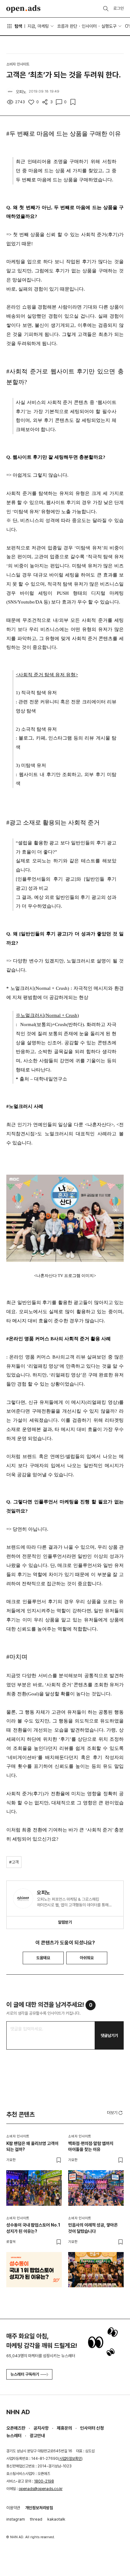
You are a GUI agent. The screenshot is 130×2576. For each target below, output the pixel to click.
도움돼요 (43, 1958)
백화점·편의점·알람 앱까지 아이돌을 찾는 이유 (91, 2147)
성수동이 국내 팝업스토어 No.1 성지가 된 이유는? (33, 2228)
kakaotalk (56, 2519)
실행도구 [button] (109, 26)
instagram (16, 2519)
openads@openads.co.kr (41, 2489)
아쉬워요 (87, 1958)
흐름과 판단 (67, 26)
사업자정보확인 (70, 2459)
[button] (115, 2113)
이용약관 (13, 2508)
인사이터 (89, 26)
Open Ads (23, 9)
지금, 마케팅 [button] (38, 26)
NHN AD (18, 2412)
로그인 (118, 8)
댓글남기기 (109, 2036)
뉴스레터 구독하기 (25, 2374)
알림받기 (65, 1922)
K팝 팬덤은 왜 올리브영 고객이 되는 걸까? (32, 2147)
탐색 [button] (18, 26)
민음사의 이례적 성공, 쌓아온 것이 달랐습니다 (93, 2228)
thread (36, 2519)
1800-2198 (44, 2481)
